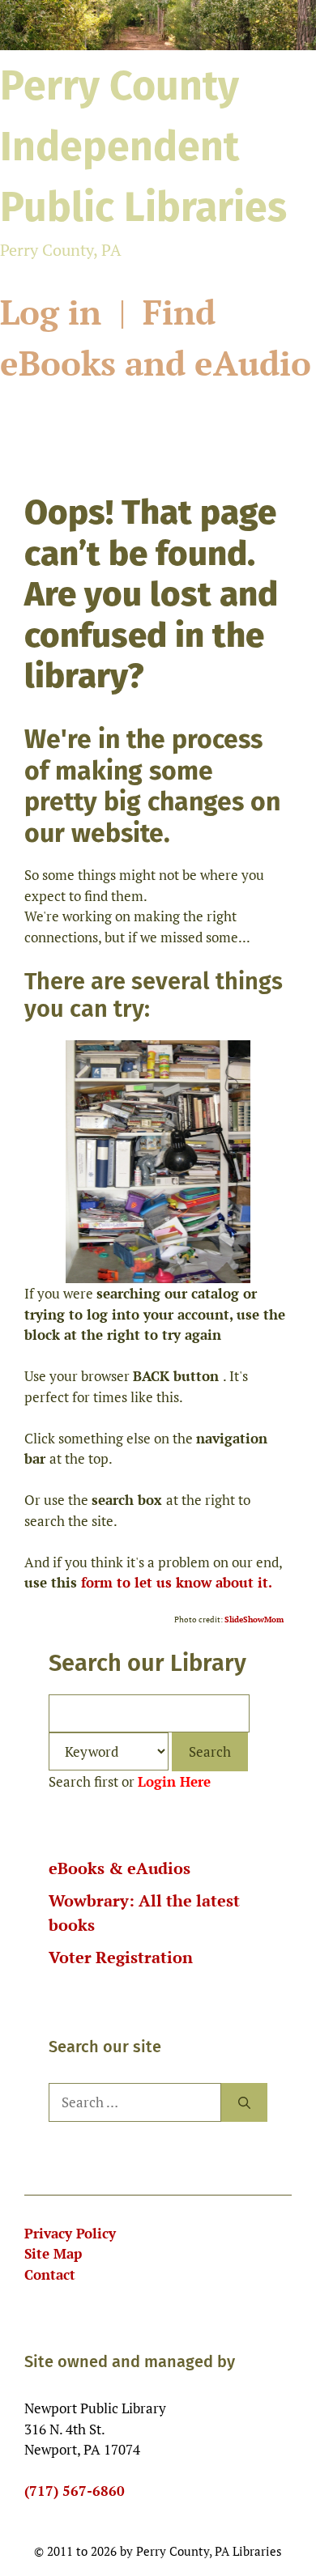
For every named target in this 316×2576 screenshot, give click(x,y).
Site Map (53, 2253)
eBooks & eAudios (120, 1868)
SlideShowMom (254, 1620)
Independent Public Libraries (143, 147)
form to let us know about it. (177, 1582)
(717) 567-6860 (75, 2491)
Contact (50, 2274)
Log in (55, 312)
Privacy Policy (70, 2233)
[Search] (244, 2102)
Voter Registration (121, 1957)
